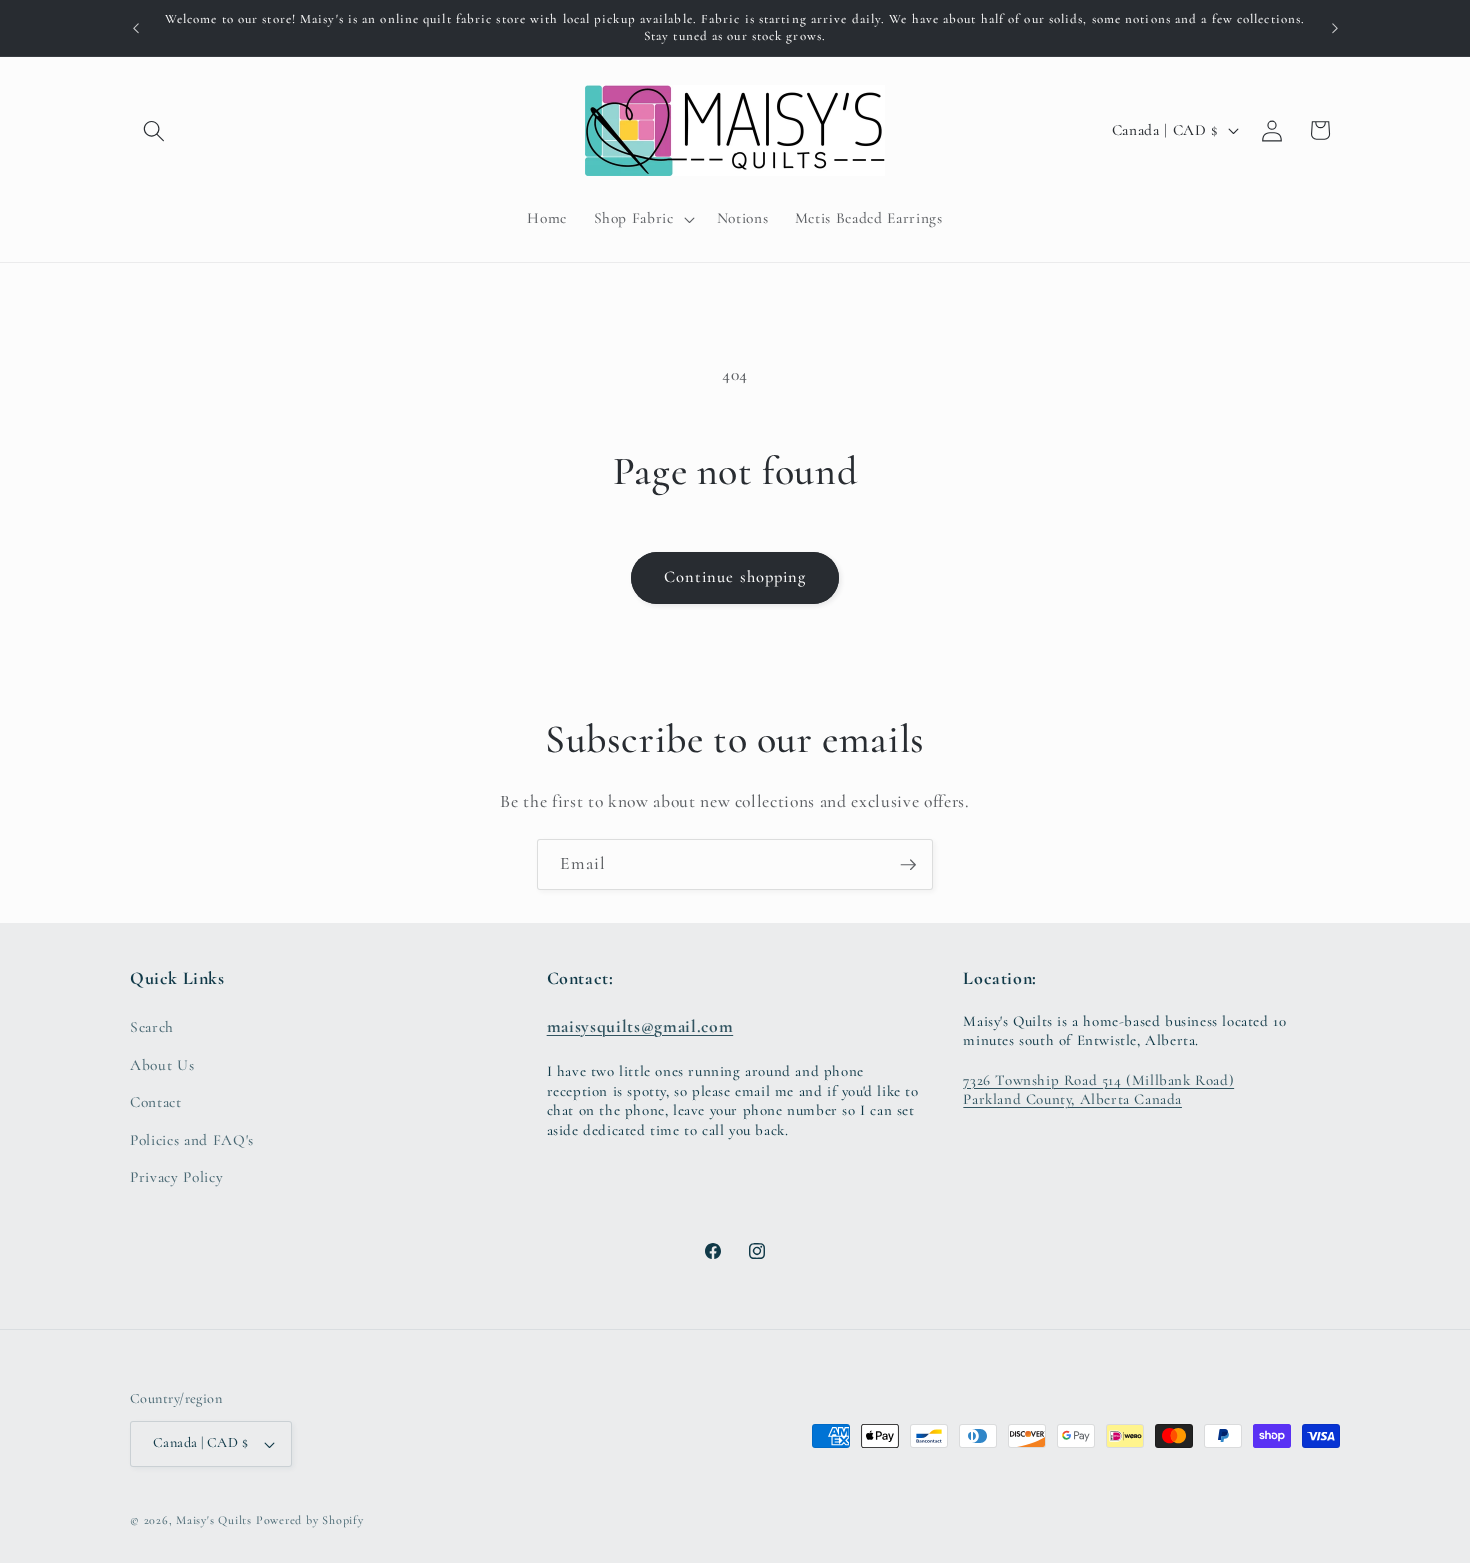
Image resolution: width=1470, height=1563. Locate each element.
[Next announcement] (1335, 28)
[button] (154, 130)
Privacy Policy (176, 1177)
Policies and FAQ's (192, 1140)
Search (152, 1027)
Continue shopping (735, 577)
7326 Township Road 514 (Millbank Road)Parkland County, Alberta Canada (1098, 1090)
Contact (156, 1102)
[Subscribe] (908, 865)
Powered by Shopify (310, 1520)
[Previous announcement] (136, 28)
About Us (162, 1065)
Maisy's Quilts (214, 1520)
